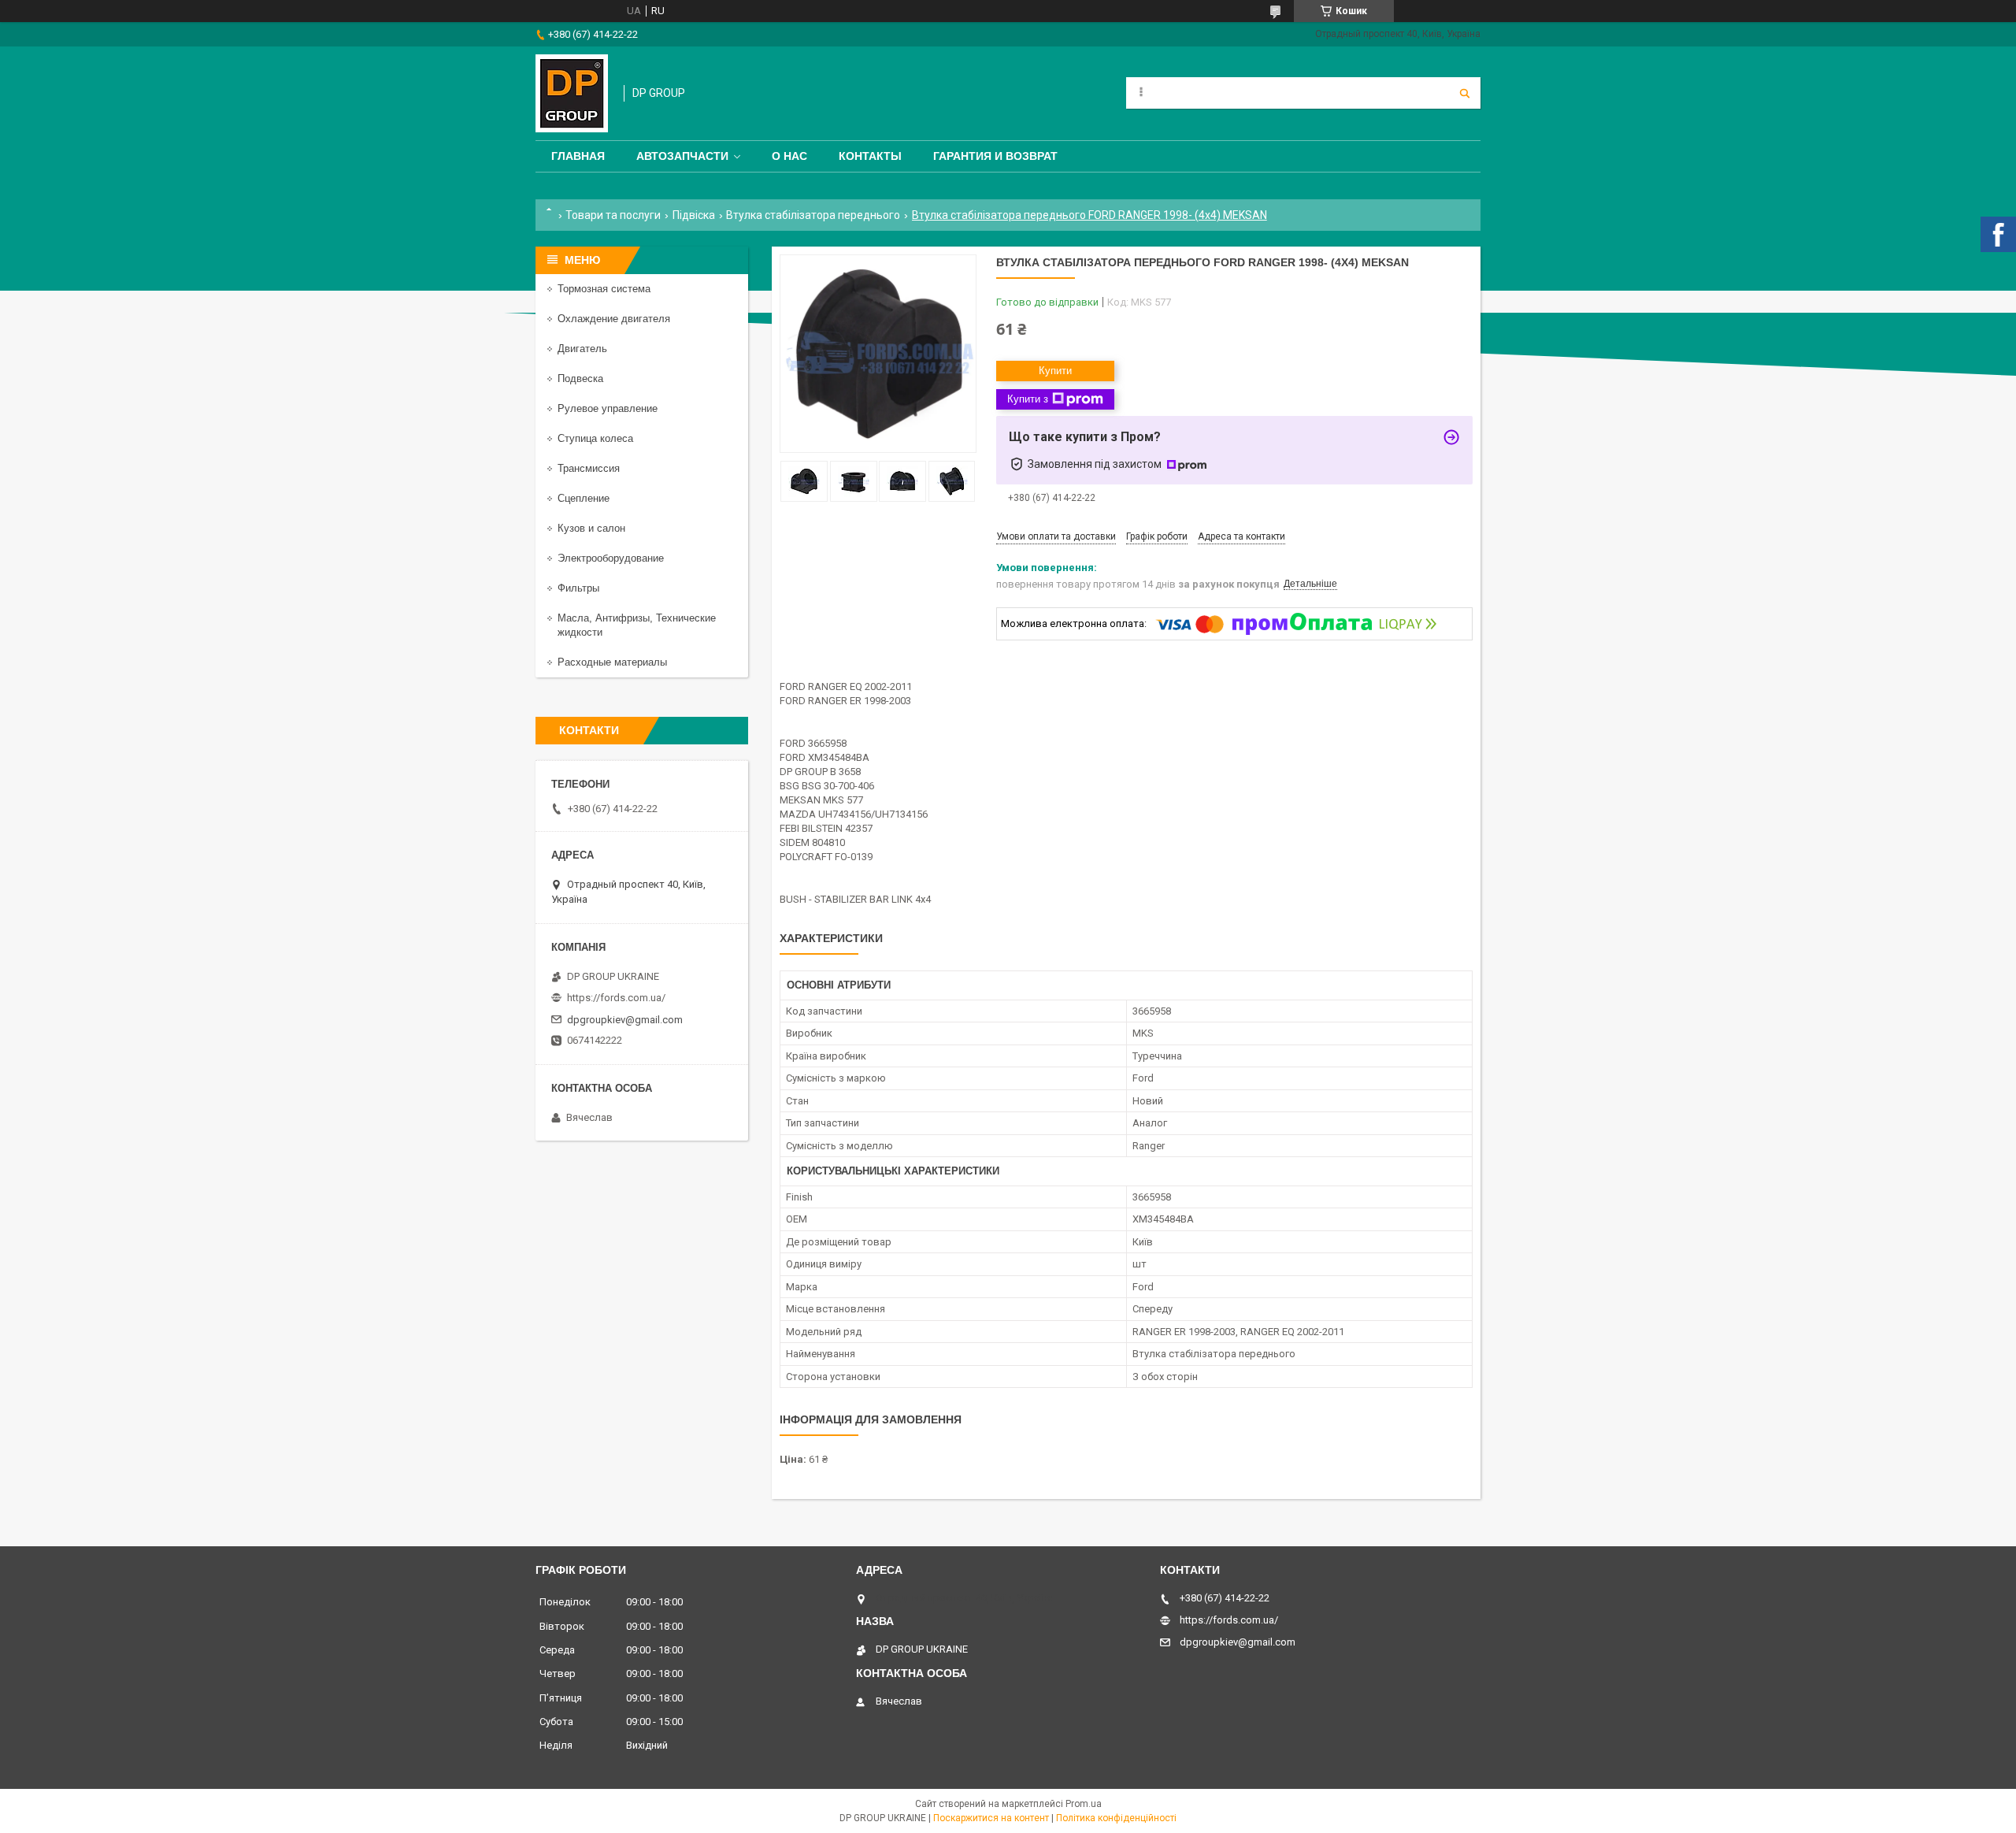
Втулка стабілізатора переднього (813, 215)
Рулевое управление (608, 408)
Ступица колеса (595, 438)
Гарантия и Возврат (995, 156)
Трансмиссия (589, 468)
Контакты (870, 156)
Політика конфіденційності (1116, 1818)
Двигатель (582, 349)
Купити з (1028, 399)
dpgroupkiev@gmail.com (625, 1020)
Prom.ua (1084, 1804)
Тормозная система (604, 289)
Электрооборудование (611, 558)
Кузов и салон (591, 528)
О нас (789, 156)
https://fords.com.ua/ (616, 998)
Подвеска (580, 378)
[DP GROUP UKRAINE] (572, 93)
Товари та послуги (613, 215)
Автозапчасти (682, 156)
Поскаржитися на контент (991, 1818)
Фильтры (578, 588)
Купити (1055, 371)
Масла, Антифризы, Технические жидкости (637, 625)
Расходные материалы (612, 662)
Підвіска (694, 215)
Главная (578, 156)
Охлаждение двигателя (614, 319)
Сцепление (584, 498)
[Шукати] (1465, 93)
